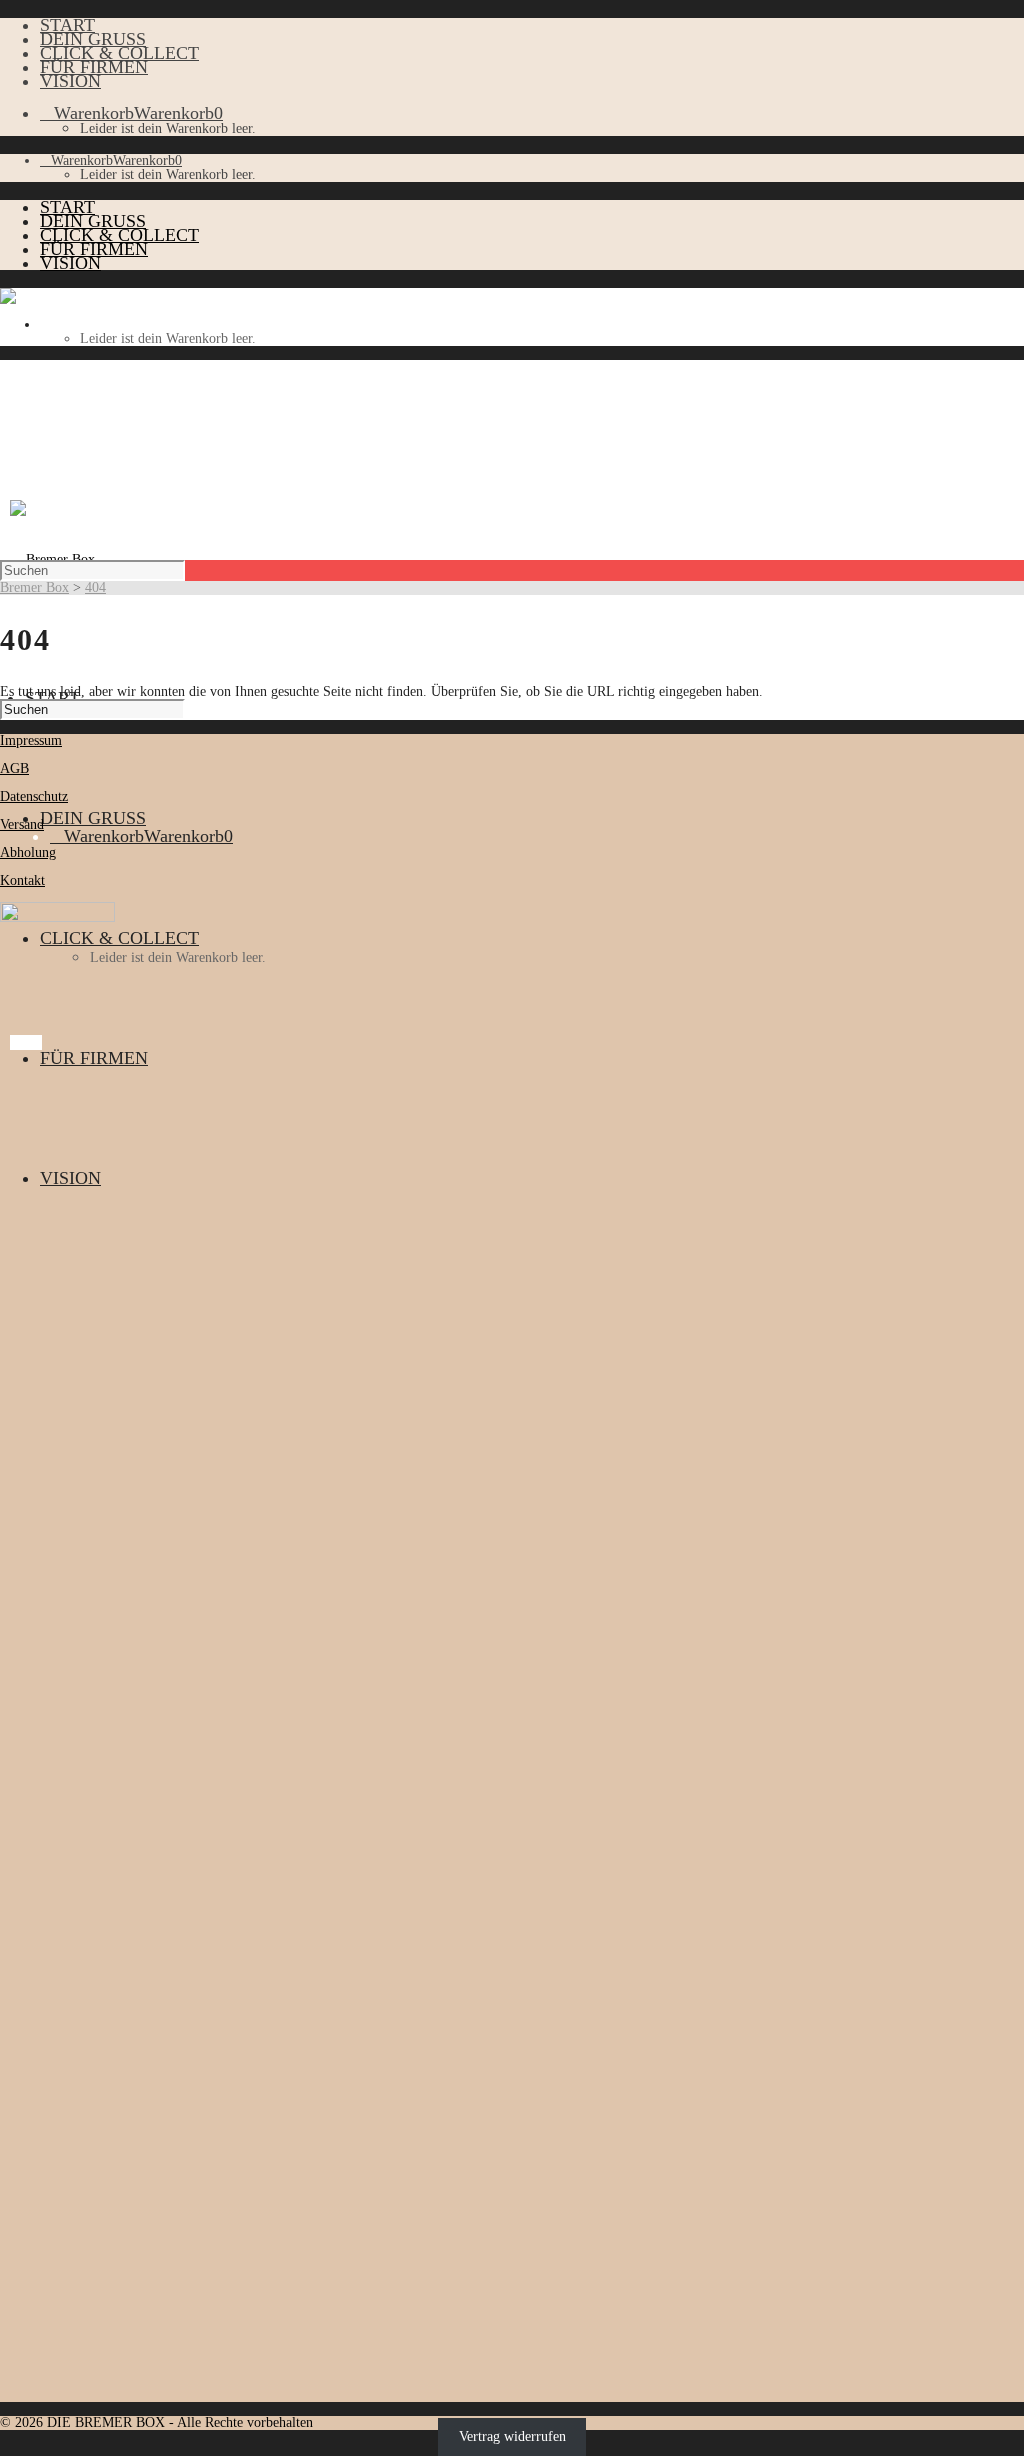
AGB (14, 768)
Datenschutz (34, 796)
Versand (22, 824)
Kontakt (22, 880)
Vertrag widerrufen (512, 2436)
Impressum (31, 740)
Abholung (28, 852)
